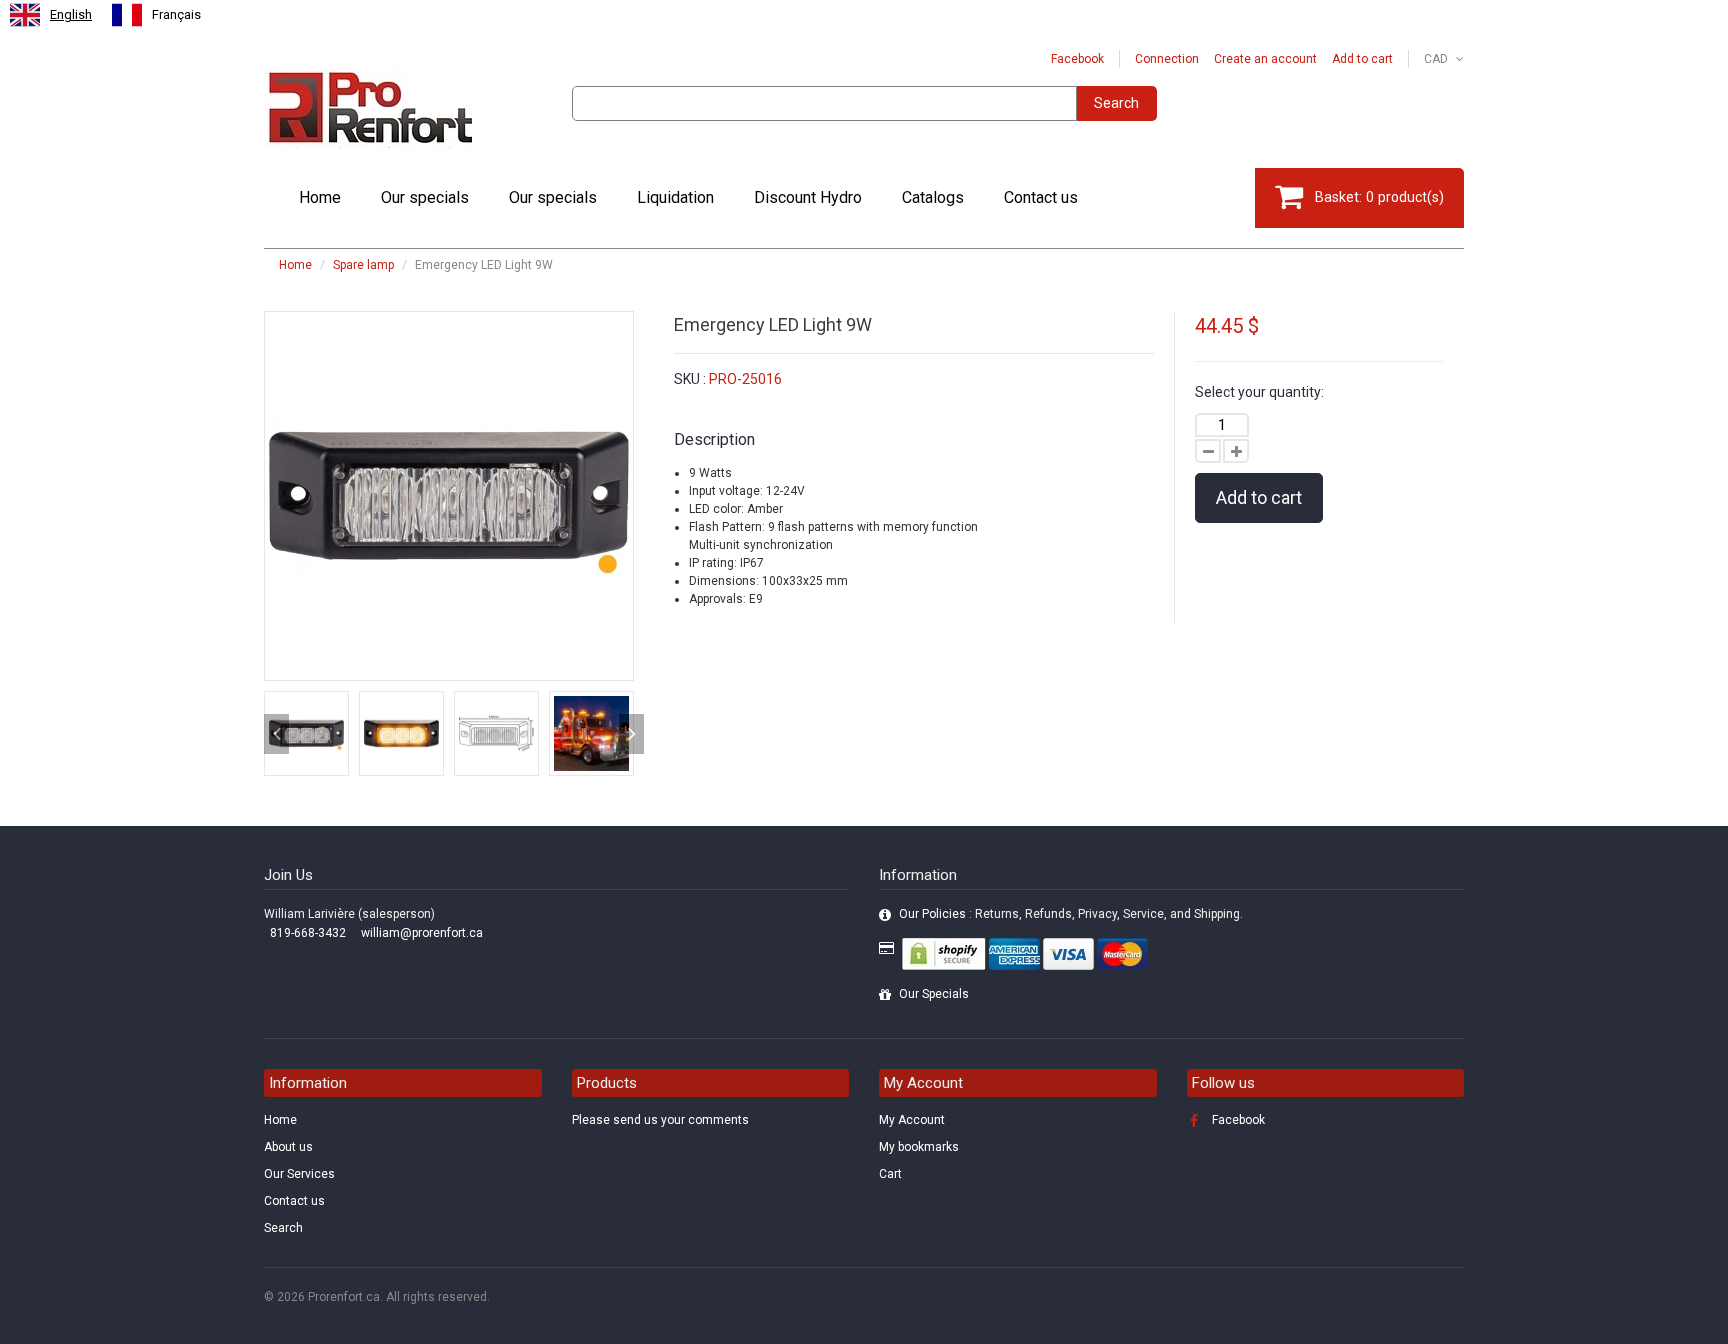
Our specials (425, 197)
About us (288, 1147)
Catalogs (933, 197)
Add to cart (1362, 59)
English (71, 14)
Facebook (1077, 59)
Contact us (1041, 197)
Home (320, 197)
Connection (1167, 59)
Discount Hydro (808, 197)
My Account (912, 1120)
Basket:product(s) (1379, 197)
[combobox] (51, 15)
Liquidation (675, 197)
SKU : (690, 379)
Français (176, 14)
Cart (890, 1174)
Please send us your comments (660, 1120)
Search (1116, 103)
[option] (156, 15)
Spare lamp (363, 265)
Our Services (299, 1174)
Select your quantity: (1259, 392)
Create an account (1265, 59)
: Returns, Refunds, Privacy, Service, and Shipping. (1071, 914)
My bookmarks (919, 1147)
